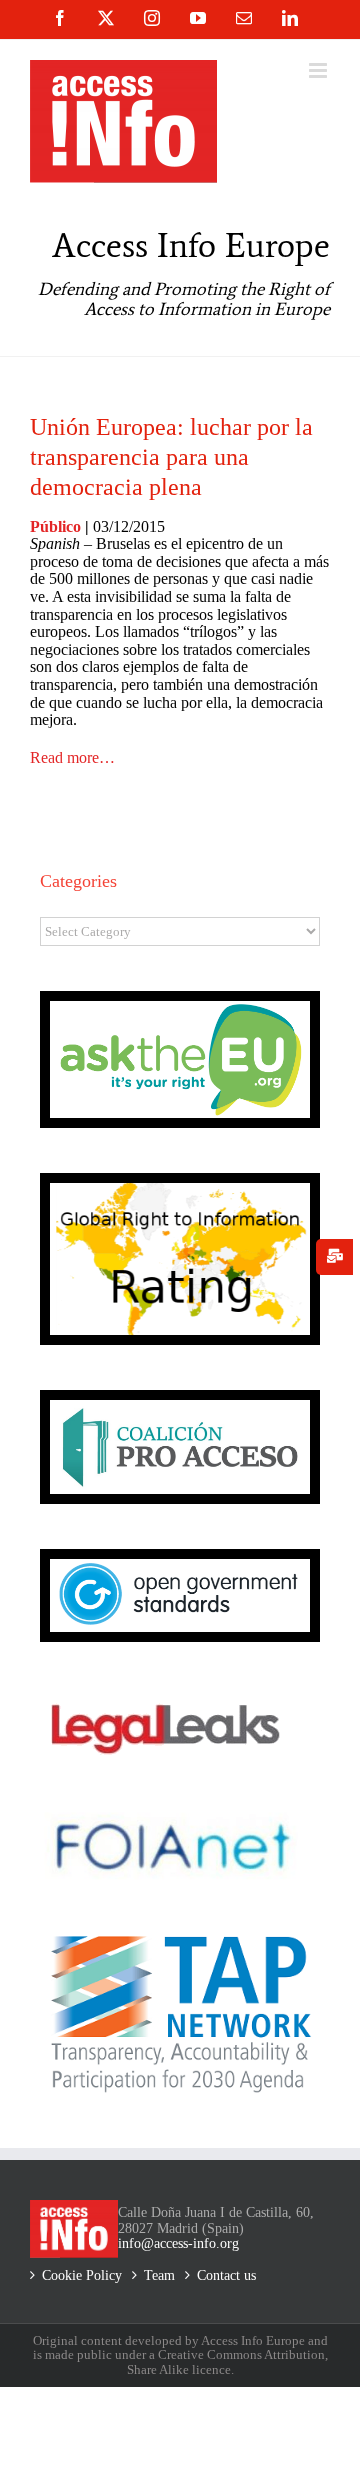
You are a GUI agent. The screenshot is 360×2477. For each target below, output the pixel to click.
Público (55, 526)
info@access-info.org (178, 2243)
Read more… (72, 757)
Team (159, 2275)
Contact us (226, 2275)
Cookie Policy (82, 2275)
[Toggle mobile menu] (319, 70)
